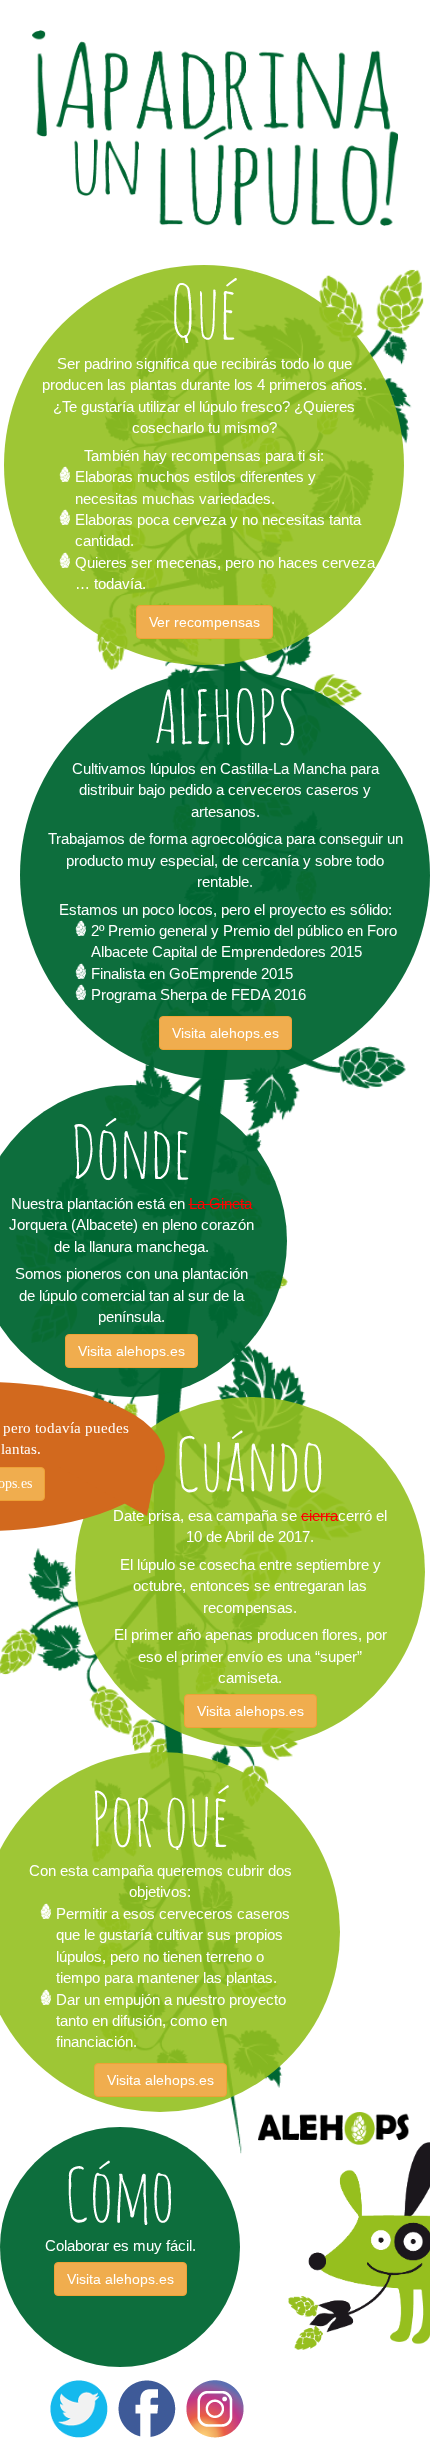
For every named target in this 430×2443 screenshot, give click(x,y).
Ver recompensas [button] (204, 622)
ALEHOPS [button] (333, 2128)
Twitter (71, 2390)
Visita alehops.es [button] (225, 1033)
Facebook (147, 2390)
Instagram (215, 2390)
